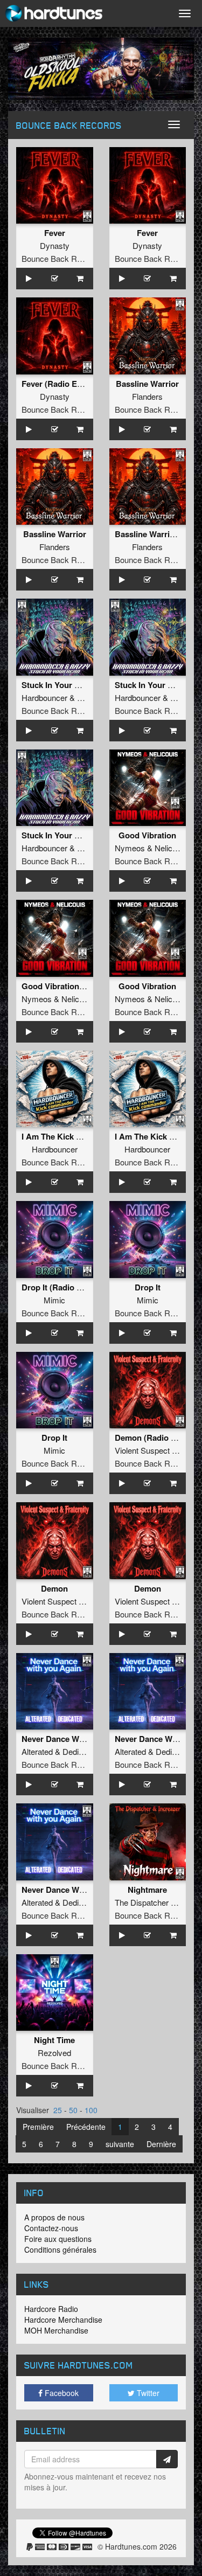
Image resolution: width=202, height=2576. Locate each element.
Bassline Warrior (147, 384)
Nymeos (130, 848)
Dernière (161, 2144)
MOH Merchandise (56, 2330)
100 (91, 2110)
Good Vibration (147, 835)
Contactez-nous (51, 2228)
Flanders (147, 396)
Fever (55, 233)
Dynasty (55, 245)
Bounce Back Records (61, 258)
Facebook (61, 2393)
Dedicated (80, 1751)
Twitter (147, 2393)
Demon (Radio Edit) (152, 1438)
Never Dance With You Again (76, 1739)
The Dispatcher (142, 1902)
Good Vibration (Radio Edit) (74, 986)
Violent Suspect (142, 1450)
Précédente (86, 2127)
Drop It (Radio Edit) (58, 1287)
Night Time (54, 2040)
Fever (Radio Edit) (55, 384)
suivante (120, 2144)
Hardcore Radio (51, 2309)
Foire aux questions (58, 2239)
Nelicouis (171, 848)
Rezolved (54, 2053)
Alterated (37, 1751)
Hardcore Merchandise (63, 2320)
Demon (54, 1588)
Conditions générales (60, 2249)
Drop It (148, 1287)
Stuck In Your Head (58, 685)
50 (73, 2110)
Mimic (54, 1300)
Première (38, 2127)
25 (58, 2110)
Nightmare (147, 1890)
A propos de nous (54, 2217)
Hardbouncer (44, 697)
